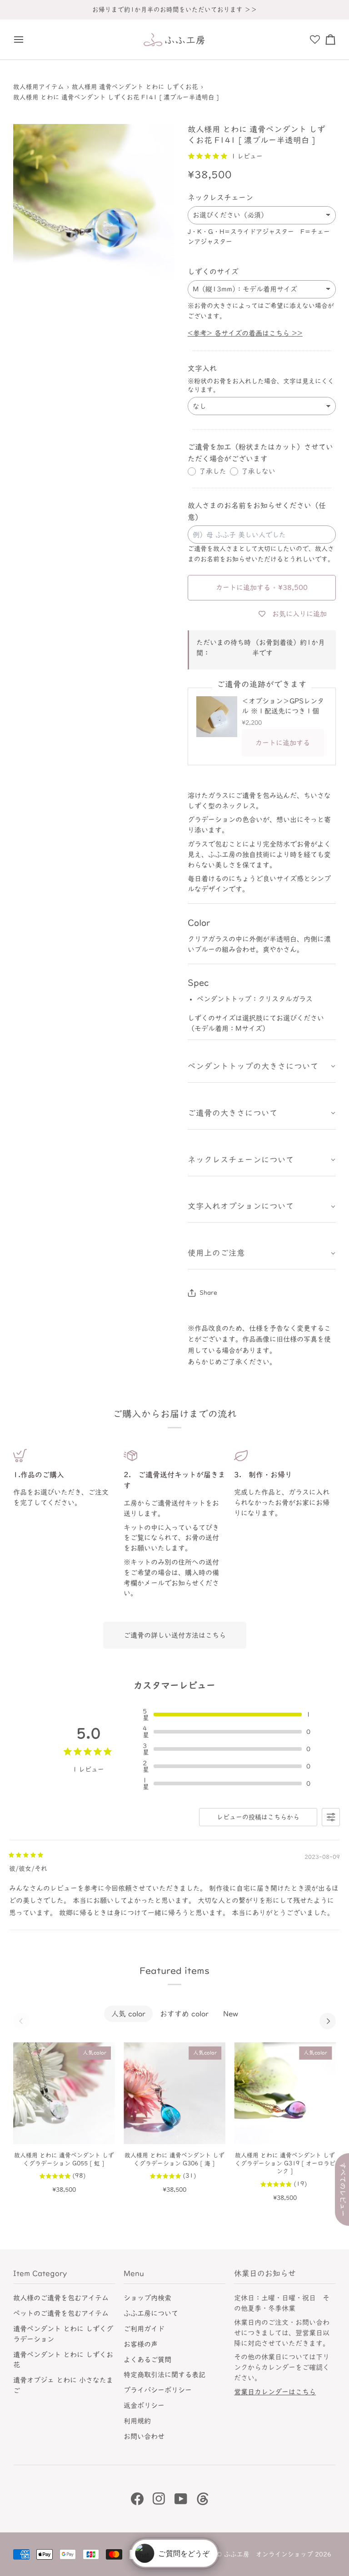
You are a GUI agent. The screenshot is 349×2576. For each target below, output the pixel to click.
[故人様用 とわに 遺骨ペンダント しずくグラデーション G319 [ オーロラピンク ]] (285, 2093)
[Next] (328, 2021)
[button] (262, 1067)
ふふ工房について (151, 2313)
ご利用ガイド (144, 2329)
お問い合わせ (144, 2436)
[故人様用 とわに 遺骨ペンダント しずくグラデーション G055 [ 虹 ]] (64, 2093)
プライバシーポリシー (158, 2390)
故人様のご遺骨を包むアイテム (61, 2298)
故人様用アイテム (39, 87)
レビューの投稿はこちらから (258, 1817)
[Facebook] (137, 2499)
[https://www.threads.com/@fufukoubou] (203, 2499)
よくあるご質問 (147, 2360)
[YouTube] (181, 2499)
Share (208, 1293)
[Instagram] (159, 2499)
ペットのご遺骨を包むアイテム (61, 2313)
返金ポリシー (144, 2405)
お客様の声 (141, 2344)
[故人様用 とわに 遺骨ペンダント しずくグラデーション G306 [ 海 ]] (174, 2093)
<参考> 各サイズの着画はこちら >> (245, 333)
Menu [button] (134, 2273)
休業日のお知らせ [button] (265, 2273)
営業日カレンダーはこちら (275, 2392)
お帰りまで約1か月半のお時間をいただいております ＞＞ (175, 10)
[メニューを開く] (21, 40)
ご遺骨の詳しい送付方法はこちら (175, 1635)
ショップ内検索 (147, 2298)
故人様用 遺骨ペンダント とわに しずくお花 (135, 87)
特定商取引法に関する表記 (165, 2375)
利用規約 (137, 2421)
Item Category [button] (40, 2273)
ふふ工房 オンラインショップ (269, 2554)
